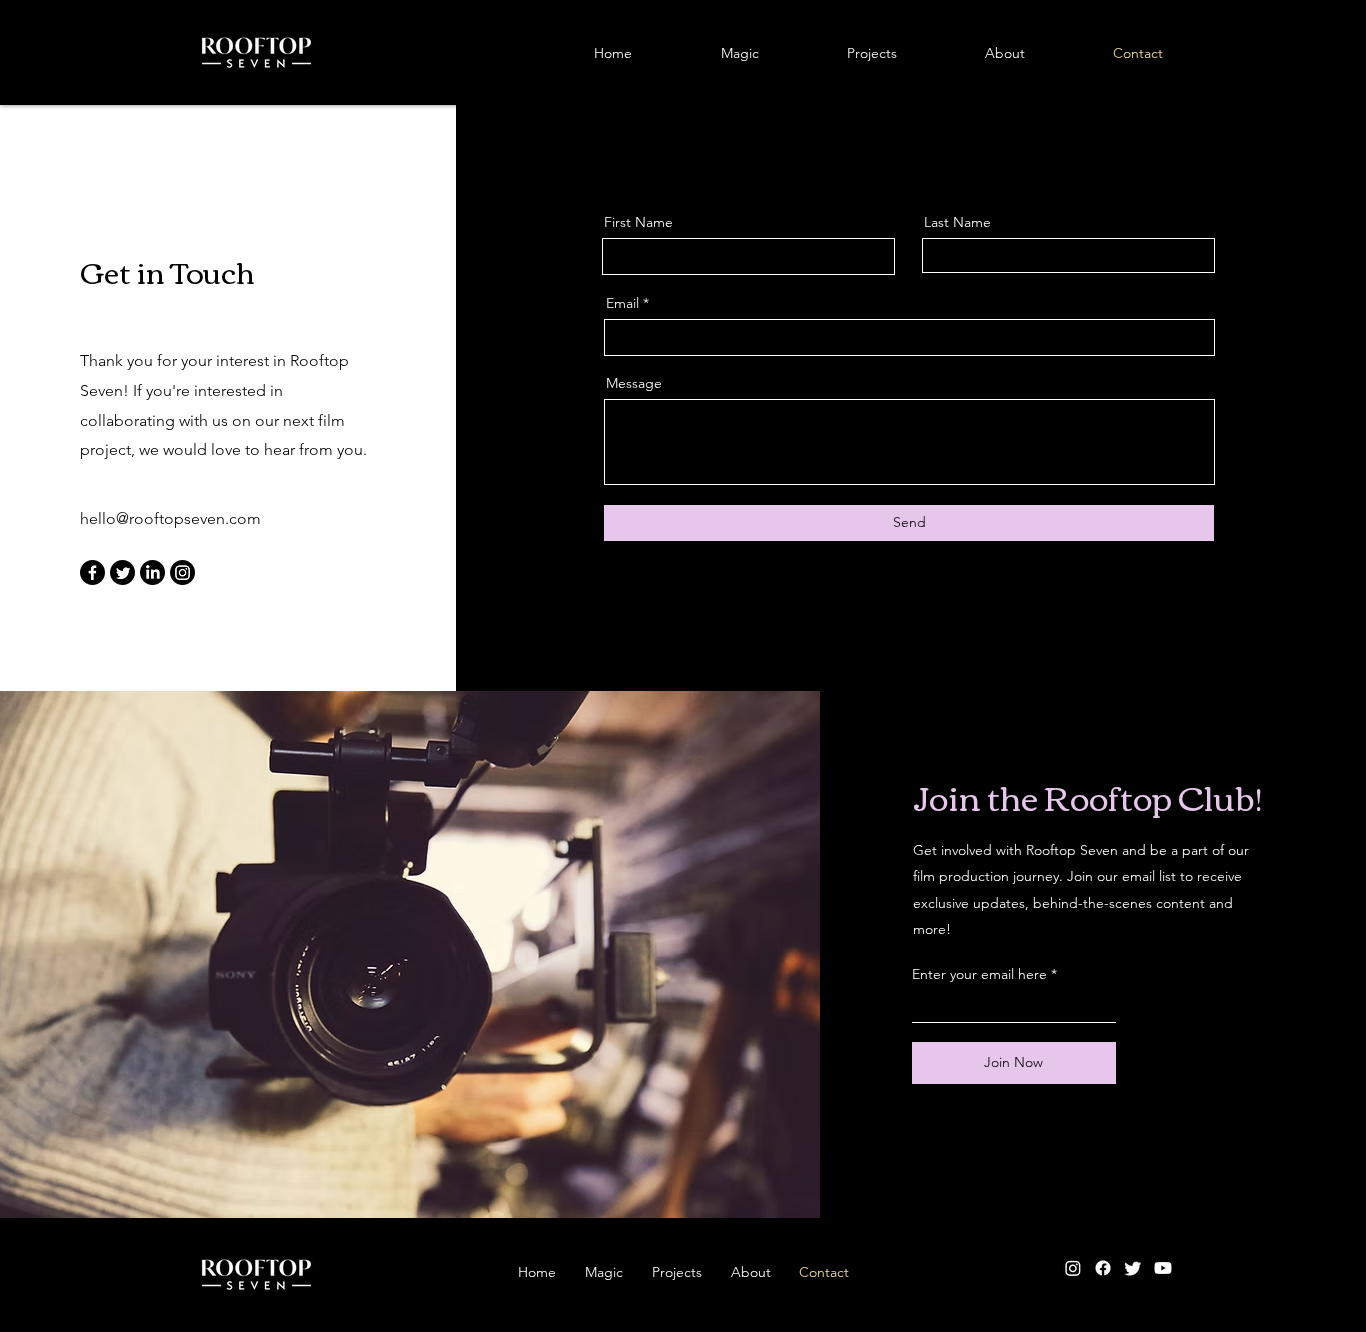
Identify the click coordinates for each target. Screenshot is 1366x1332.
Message (634, 383)
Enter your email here (979, 974)
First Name (638, 222)
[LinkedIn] (152, 572)
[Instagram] (182, 572)
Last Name (957, 222)
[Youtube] (1163, 1268)
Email (622, 303)
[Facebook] (92, 572)
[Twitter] (122, 572)
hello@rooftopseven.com (170, 518)
